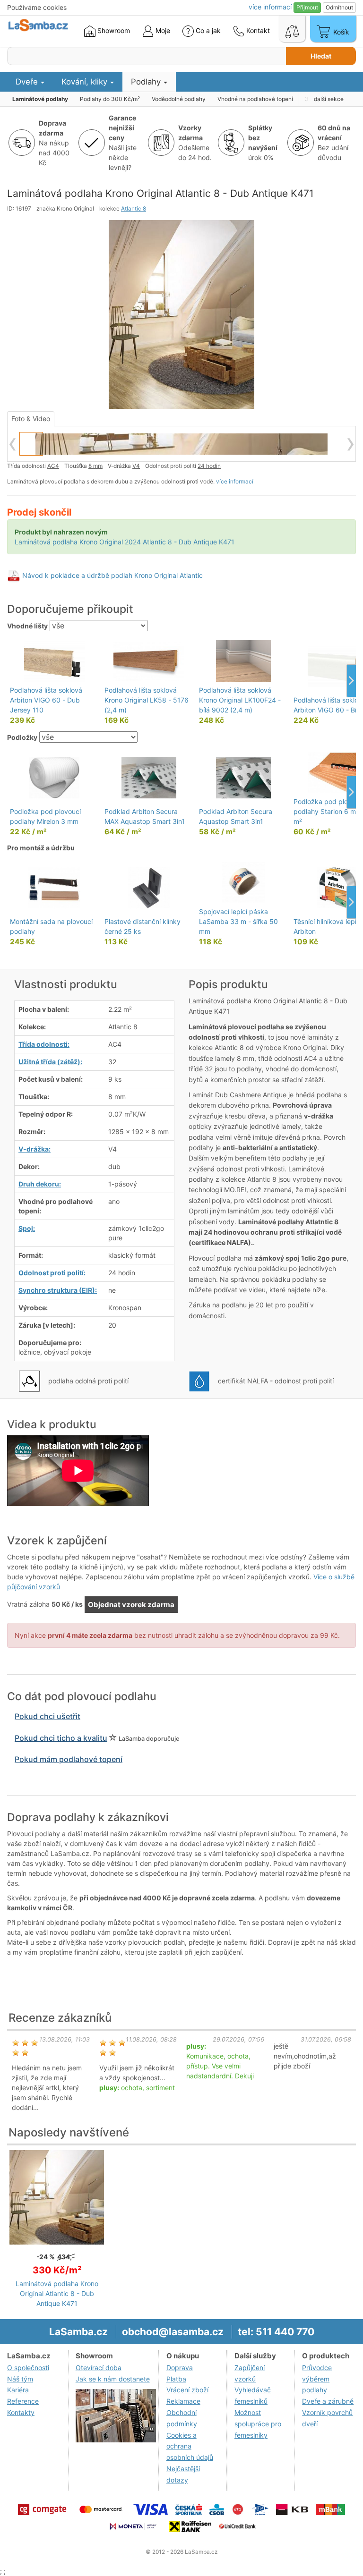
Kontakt (257, 30)
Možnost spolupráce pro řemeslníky (258, 2424)
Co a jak (208, 30)
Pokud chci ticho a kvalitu (61, 1738)
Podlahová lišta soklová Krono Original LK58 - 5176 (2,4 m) (147, 700)
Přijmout (307, 7)
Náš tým (20, 2379)
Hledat (321, 56)
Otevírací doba (99, 2368)
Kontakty (21, 2412)
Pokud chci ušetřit (48, 1716)
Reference (23, 2401)
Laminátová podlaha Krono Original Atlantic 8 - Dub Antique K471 (57, 2293)
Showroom (113, 30)
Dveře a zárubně (328, 2401)
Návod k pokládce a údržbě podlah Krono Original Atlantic (112, 575)
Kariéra (18, 2390)
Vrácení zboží (187, 2390)
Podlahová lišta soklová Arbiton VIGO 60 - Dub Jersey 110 (46, 700)
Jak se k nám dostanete (113, 2379)
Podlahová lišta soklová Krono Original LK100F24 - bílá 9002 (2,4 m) (240, 700)
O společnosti (28, 2368)
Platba (176, 2379)
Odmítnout (339, 7)
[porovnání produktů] (292, 29)
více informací (235, 481)
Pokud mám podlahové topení (69, 1759)
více (270, 7)
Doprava (180, 2368)
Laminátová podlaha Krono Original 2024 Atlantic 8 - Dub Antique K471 (125, 542)
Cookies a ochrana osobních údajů (190, 2446)
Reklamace (183, 2401)
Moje (162, 30)
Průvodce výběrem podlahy (317, 2379)
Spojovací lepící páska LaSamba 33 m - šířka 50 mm (238, 921)
